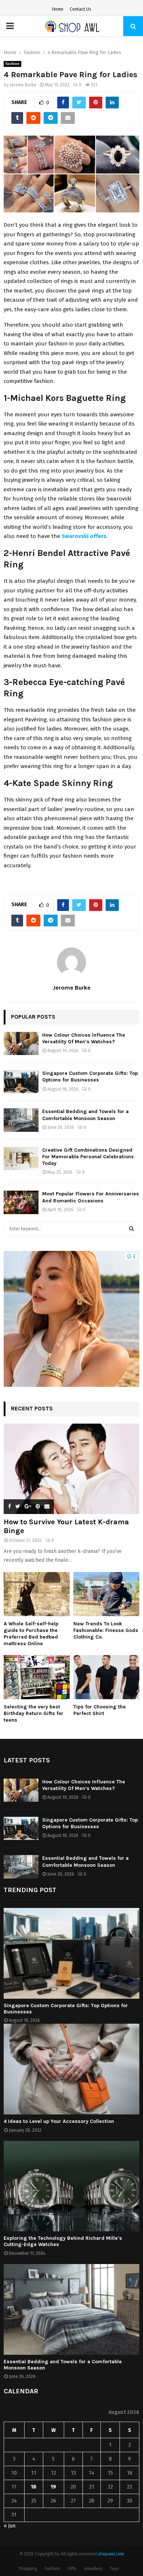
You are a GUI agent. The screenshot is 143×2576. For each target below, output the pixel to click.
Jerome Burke (23, 85)
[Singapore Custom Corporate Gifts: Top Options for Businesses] (21, 1082)
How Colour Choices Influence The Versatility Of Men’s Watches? (84, 1038)
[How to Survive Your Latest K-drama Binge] (71, 1469)
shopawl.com (111, 2554)
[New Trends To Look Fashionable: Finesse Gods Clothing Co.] (106, 1594)
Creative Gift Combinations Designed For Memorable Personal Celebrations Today (88, 1157)
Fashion (12, 64)
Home (58, 9)
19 (53, 2487)
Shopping (28, 2569)
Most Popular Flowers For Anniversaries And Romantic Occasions (91, 1197)
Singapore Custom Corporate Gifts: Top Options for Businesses (90, 1077)
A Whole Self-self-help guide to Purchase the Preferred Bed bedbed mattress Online (31, 1634)
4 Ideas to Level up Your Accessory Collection (59, 2121)
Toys (114, 2569)
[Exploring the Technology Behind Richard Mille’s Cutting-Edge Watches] (71, 2186)
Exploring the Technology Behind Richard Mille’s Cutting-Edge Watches (63, 2241)
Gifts (72, 2569)
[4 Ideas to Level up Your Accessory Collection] (71, 2069)
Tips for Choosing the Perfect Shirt (100, 1710)
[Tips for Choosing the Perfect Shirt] (106, 1677)
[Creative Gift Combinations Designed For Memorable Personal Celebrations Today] (21, 1158)
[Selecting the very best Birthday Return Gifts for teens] (37, 1677)
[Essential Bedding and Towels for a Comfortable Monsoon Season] (21, 1120)
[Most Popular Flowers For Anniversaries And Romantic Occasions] (21, 1202)
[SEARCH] (131, 1229)
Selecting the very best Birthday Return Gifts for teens (34, 1713)
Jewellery (93, 2569)
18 (34, 2487)
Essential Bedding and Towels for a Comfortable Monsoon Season (85, 1115)
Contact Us (80, 9)
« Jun (10, 2526)
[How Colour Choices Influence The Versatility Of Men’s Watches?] (21, 1043)
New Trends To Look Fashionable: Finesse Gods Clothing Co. (106, 1630)
